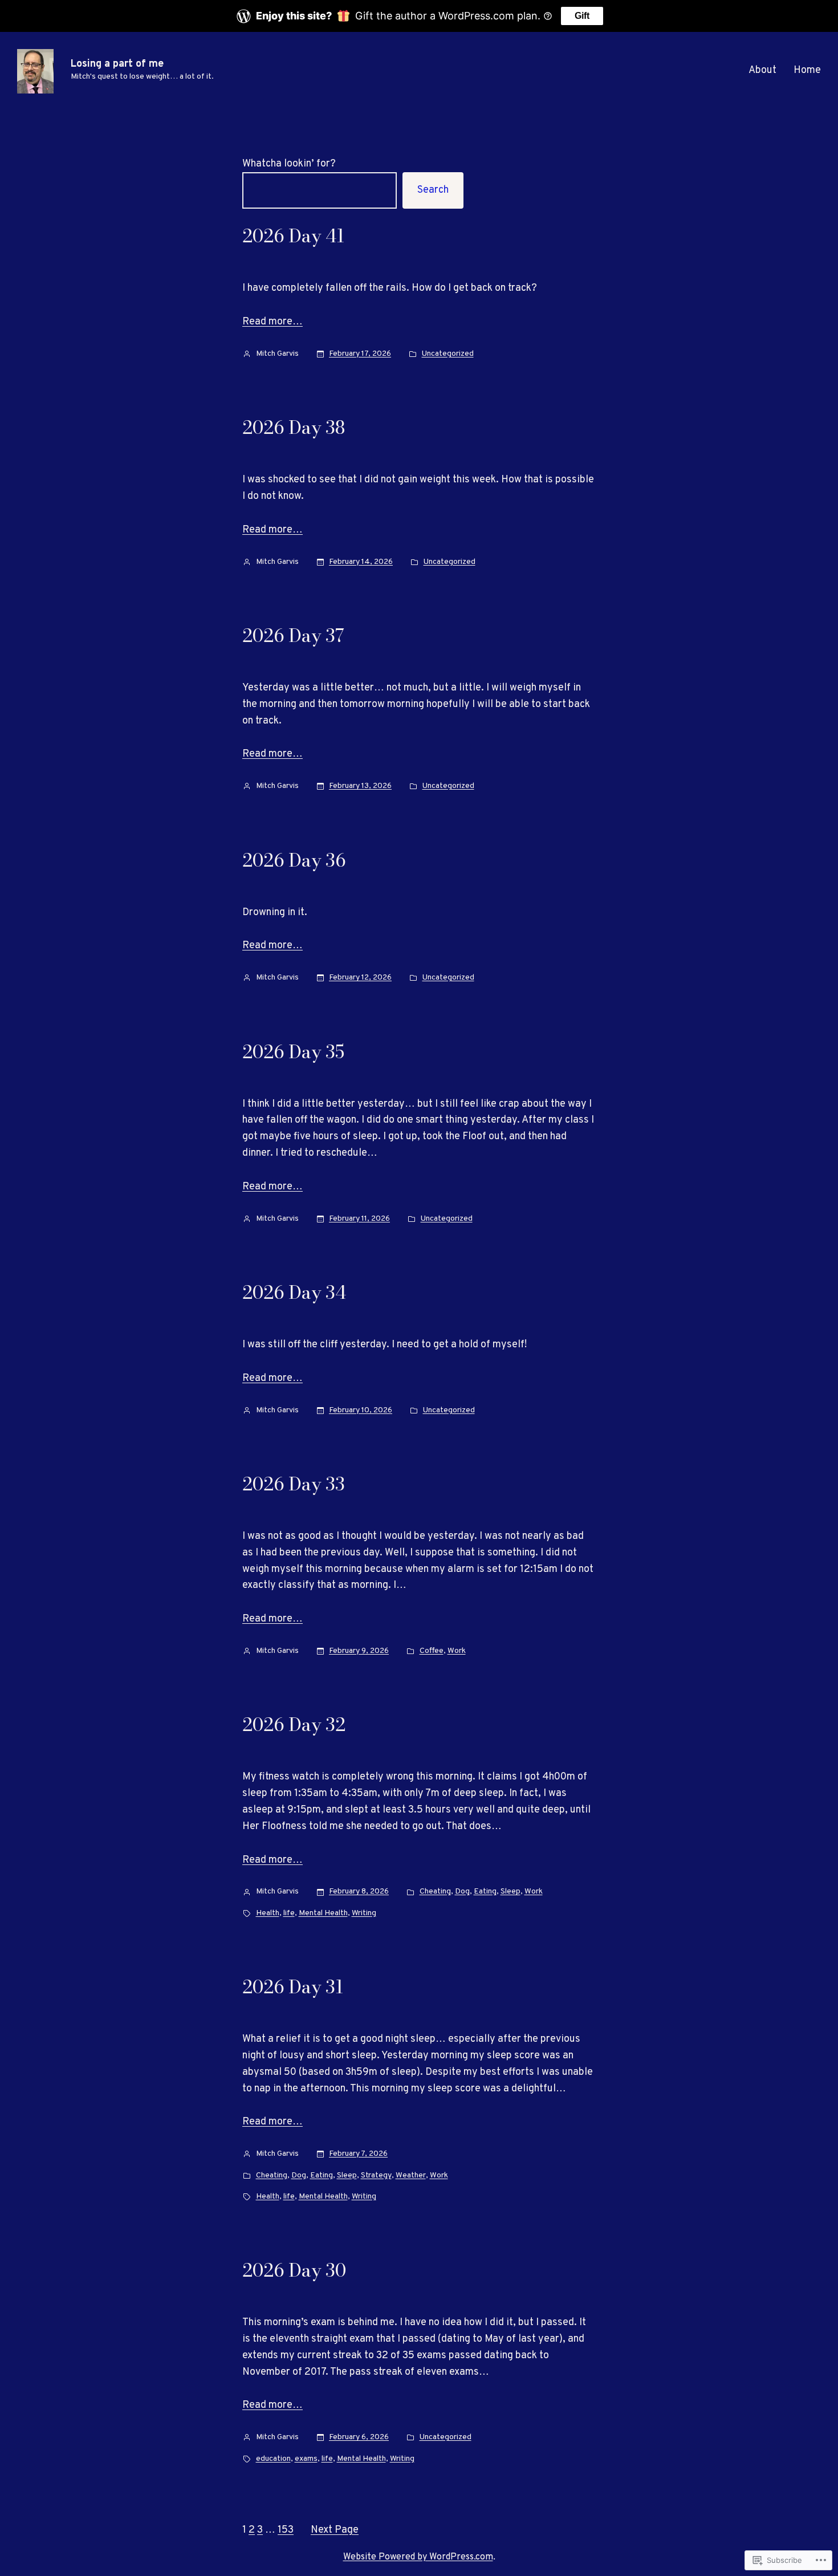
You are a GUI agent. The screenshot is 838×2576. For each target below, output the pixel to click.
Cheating (435, 1892)
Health (268, 1913)
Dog (462, 1892)
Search (433, 190)
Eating (485, 1892)
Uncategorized (448, 354)
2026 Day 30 (294, 2270)
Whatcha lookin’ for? (289, 164)
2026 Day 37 (293, 636)
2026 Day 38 (294, 428)
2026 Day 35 (293, 1052)
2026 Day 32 (294, 1725)
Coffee (432, 1651)
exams (306, 2459)
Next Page (335, 2530)
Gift (582, 16)
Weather (411, 2175)
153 (286, 2530)
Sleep (510, 1892)
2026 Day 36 (294, 860)
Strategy (376, 2175)
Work (457, 1651)
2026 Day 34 (294, 1293)
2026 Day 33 (294, 1484)
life (289, 1913)
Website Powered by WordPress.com (418, 2557)
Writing (364, 1913)
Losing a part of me (117, 64)
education (273, 2459)
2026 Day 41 (293, 236)
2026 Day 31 (293, 1987)
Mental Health (323, 1913)
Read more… (272, 322)
